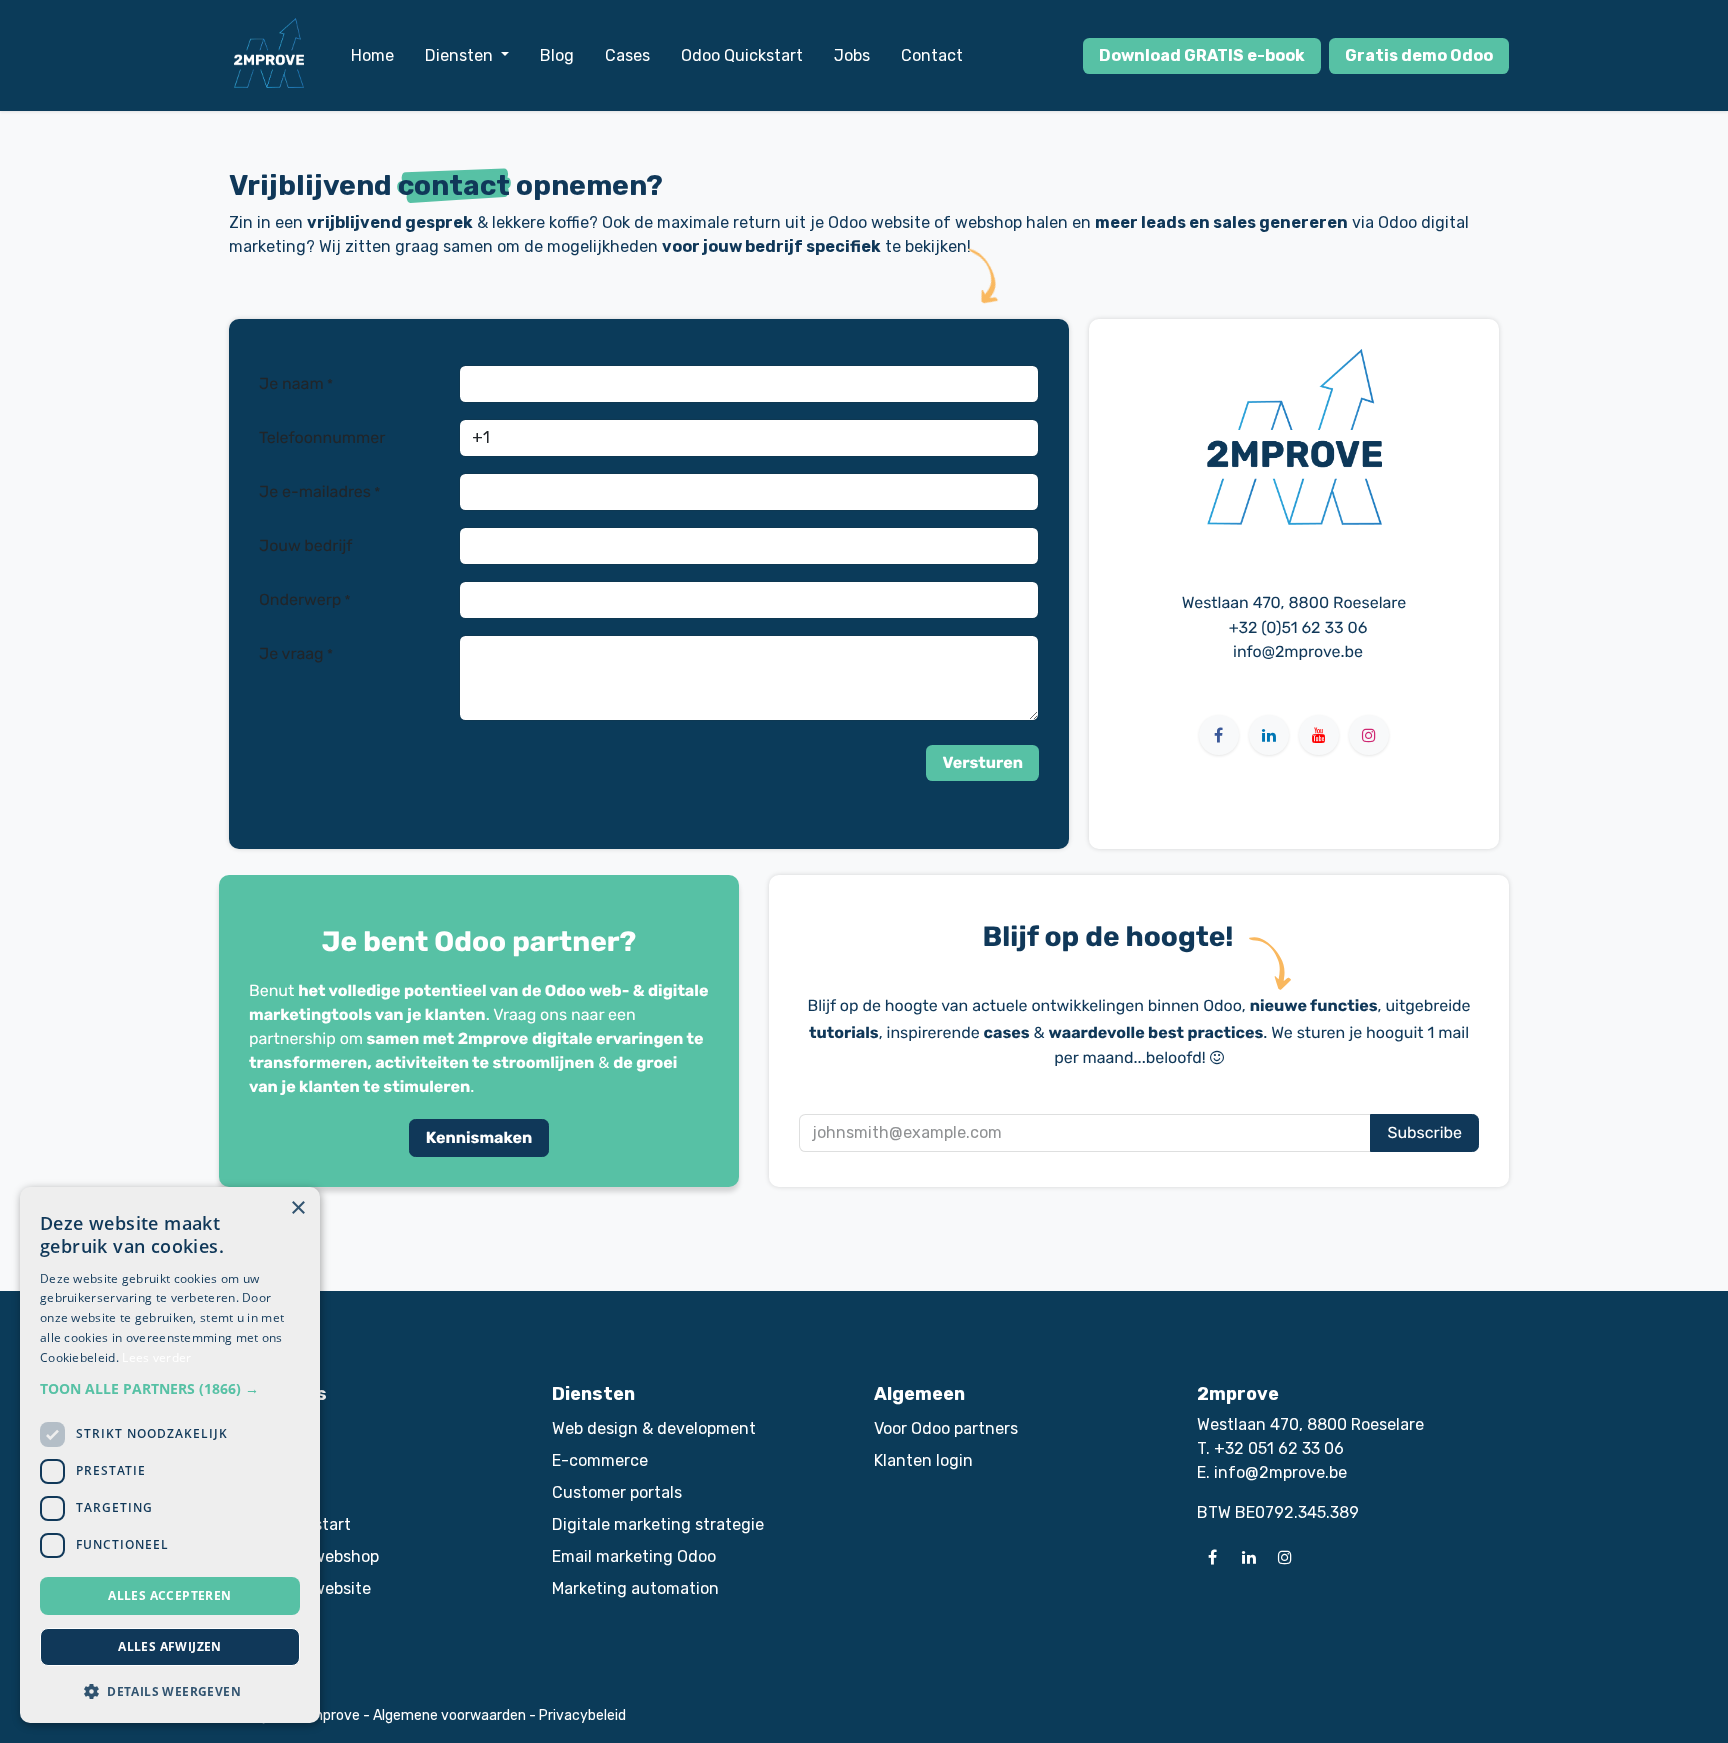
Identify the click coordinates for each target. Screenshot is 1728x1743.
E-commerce (600, 1460)
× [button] (297, 1208)
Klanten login (923, 1460)
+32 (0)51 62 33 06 (1298, 627)
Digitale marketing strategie (658, 1524)
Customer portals (617, 1492)
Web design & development (654, 1428)
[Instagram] (1369, 735)
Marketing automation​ (635, 1588)
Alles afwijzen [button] (170, 1646)
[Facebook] (1219, 735)
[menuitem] (372, 56)
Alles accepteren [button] (169, 1595)
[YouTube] (1319, 735)
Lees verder (156, 1357)
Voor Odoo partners (946, 1428)
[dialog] (170, 1455)
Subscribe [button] (1424, 1132)
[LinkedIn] (1269, 735)
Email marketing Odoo (634, 1556)
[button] (982, 763)
